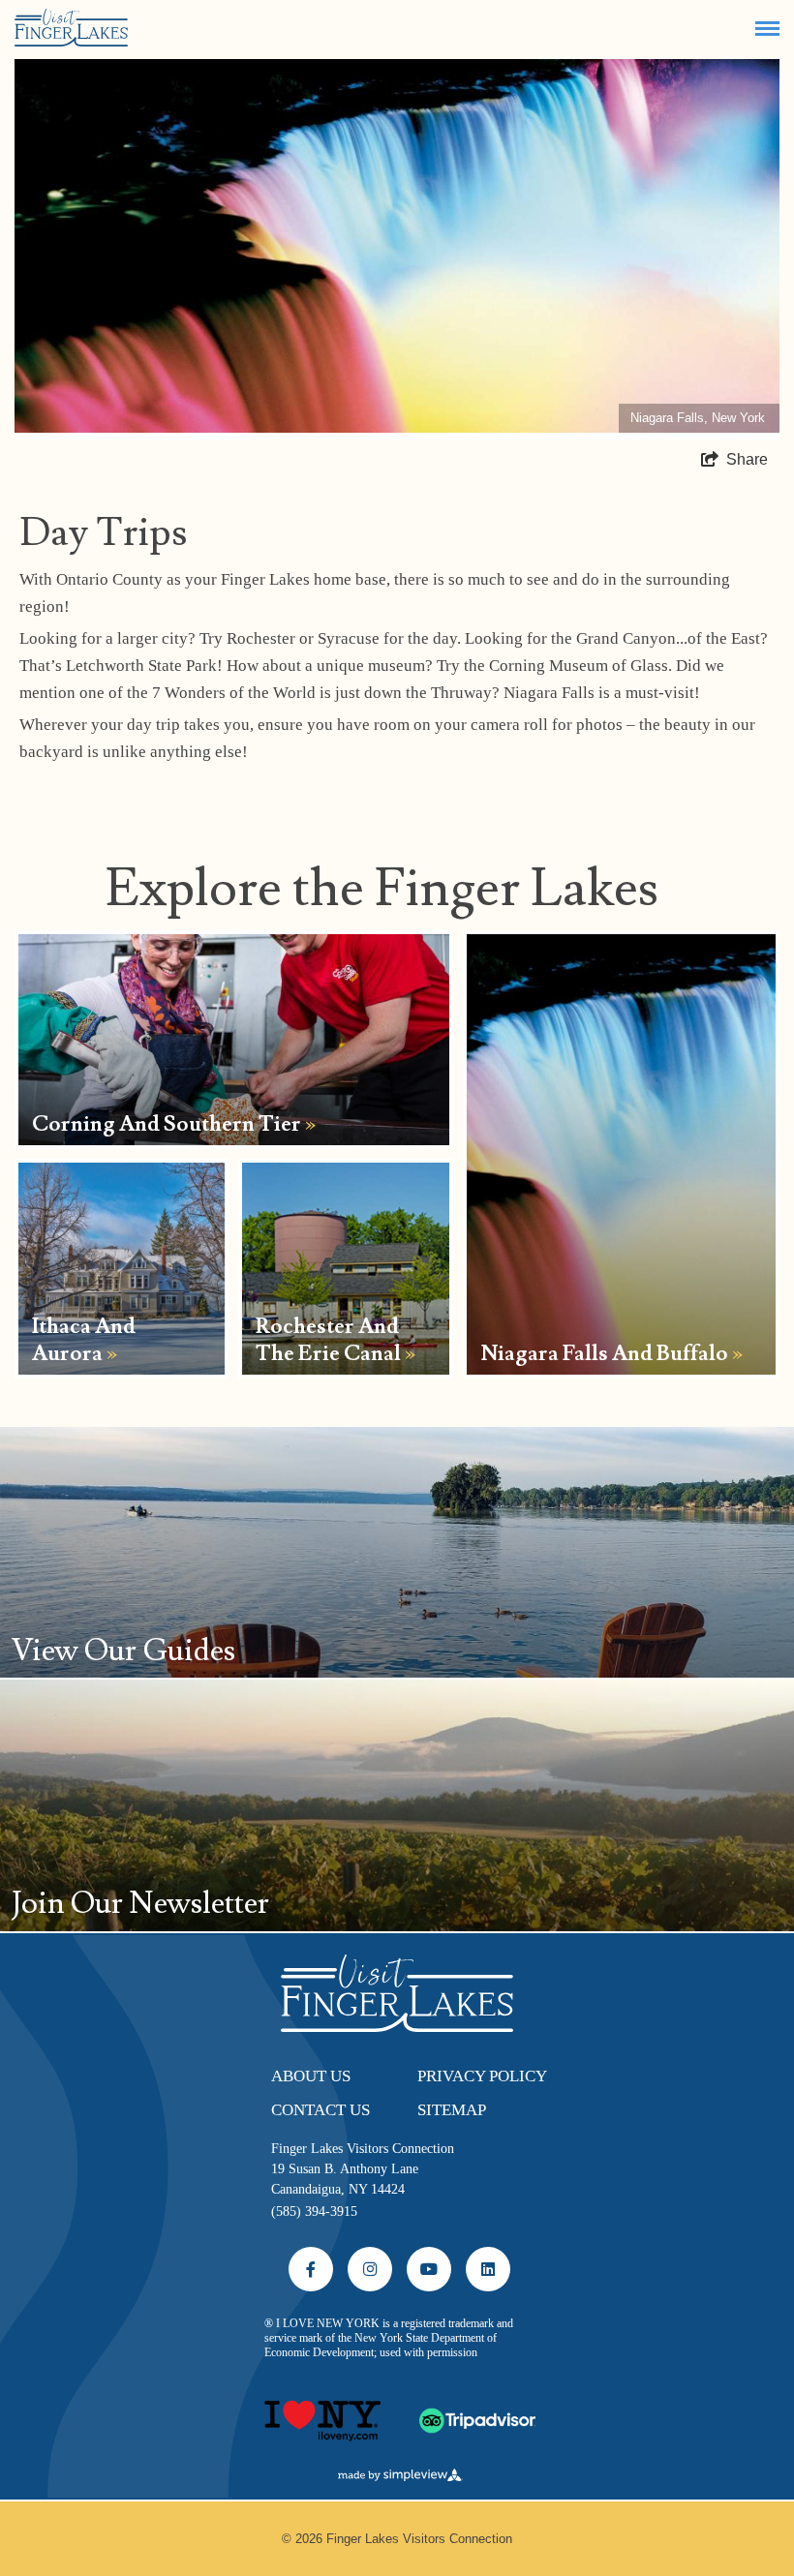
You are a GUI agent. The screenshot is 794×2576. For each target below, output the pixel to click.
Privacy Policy (482, 2076)
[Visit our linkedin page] (488, 2269)
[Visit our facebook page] (311, 2269)
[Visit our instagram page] (370, 2269)
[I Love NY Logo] (322, 2412)
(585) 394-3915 (314, 2212)
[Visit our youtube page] (429, 2269)
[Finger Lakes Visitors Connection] (71, 29)
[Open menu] (767, 29)
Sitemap (452, 2110)
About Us (311, 2076)
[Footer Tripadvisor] (477, 2412)
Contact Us (321, 2110)
